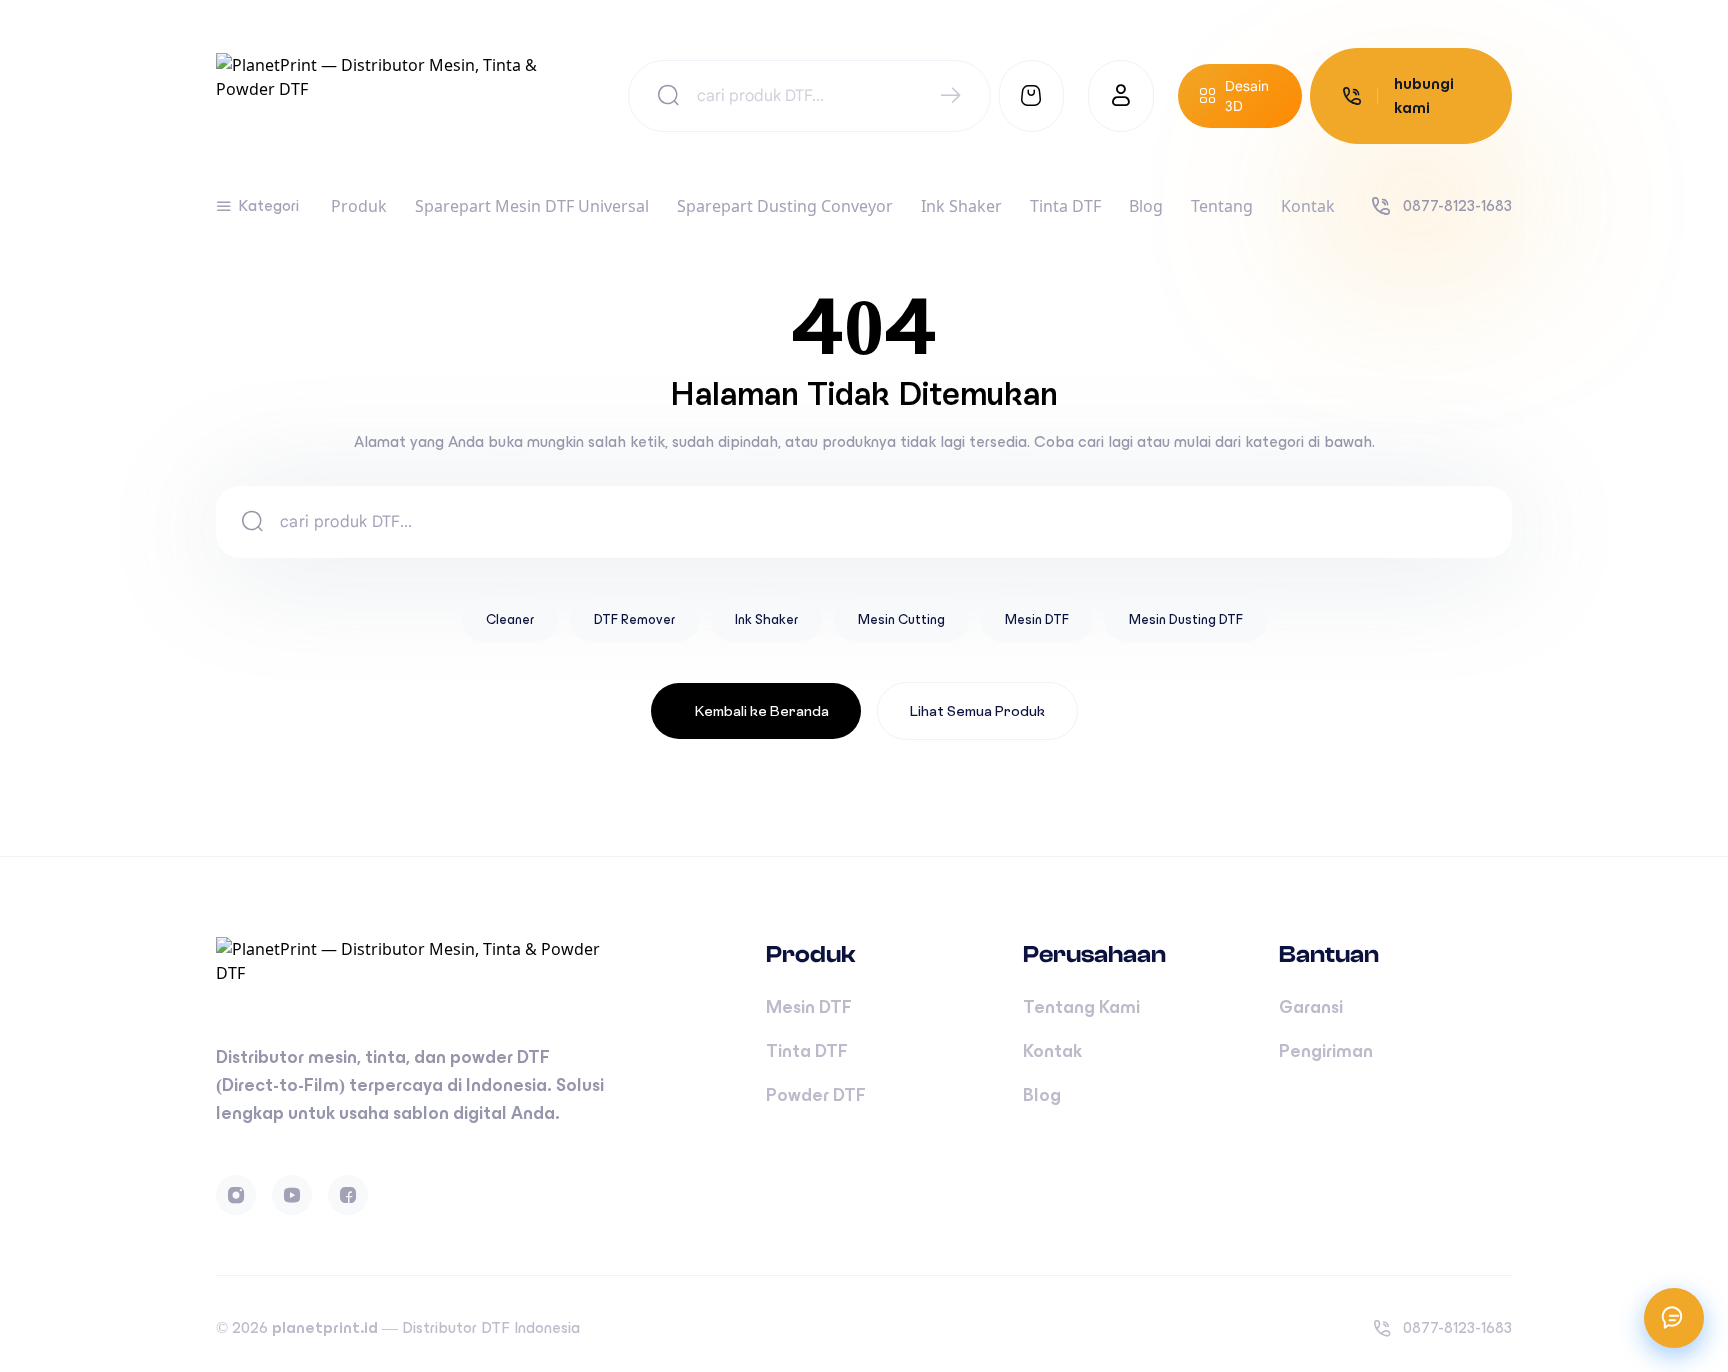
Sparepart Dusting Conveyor (785, 206)
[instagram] (236, 1195)
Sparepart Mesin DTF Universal (532, 206)
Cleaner (510, 619)
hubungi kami (1424, 95)
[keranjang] (1032, 96)
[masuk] (1121, 96)
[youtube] (292, 1195)
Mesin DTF (1037, 619)
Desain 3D (1247, 96)
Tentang (1222, 206)
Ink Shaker (961, 206)
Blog (1146, 206)
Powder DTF (816, 1095)
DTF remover (634, 619)
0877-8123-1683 (1457, 205)
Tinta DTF (1065, 206)
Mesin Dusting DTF (1186, 619)
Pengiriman (1326, 1051)
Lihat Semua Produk (977, 711)
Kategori (268, 205)
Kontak (1308, 206)
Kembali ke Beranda (762, 711)
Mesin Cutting (901, 619)
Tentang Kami (1081, 1007)
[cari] (950, 96)
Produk (359, 206)
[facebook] (348, 1195)
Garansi (1311, 1007)
